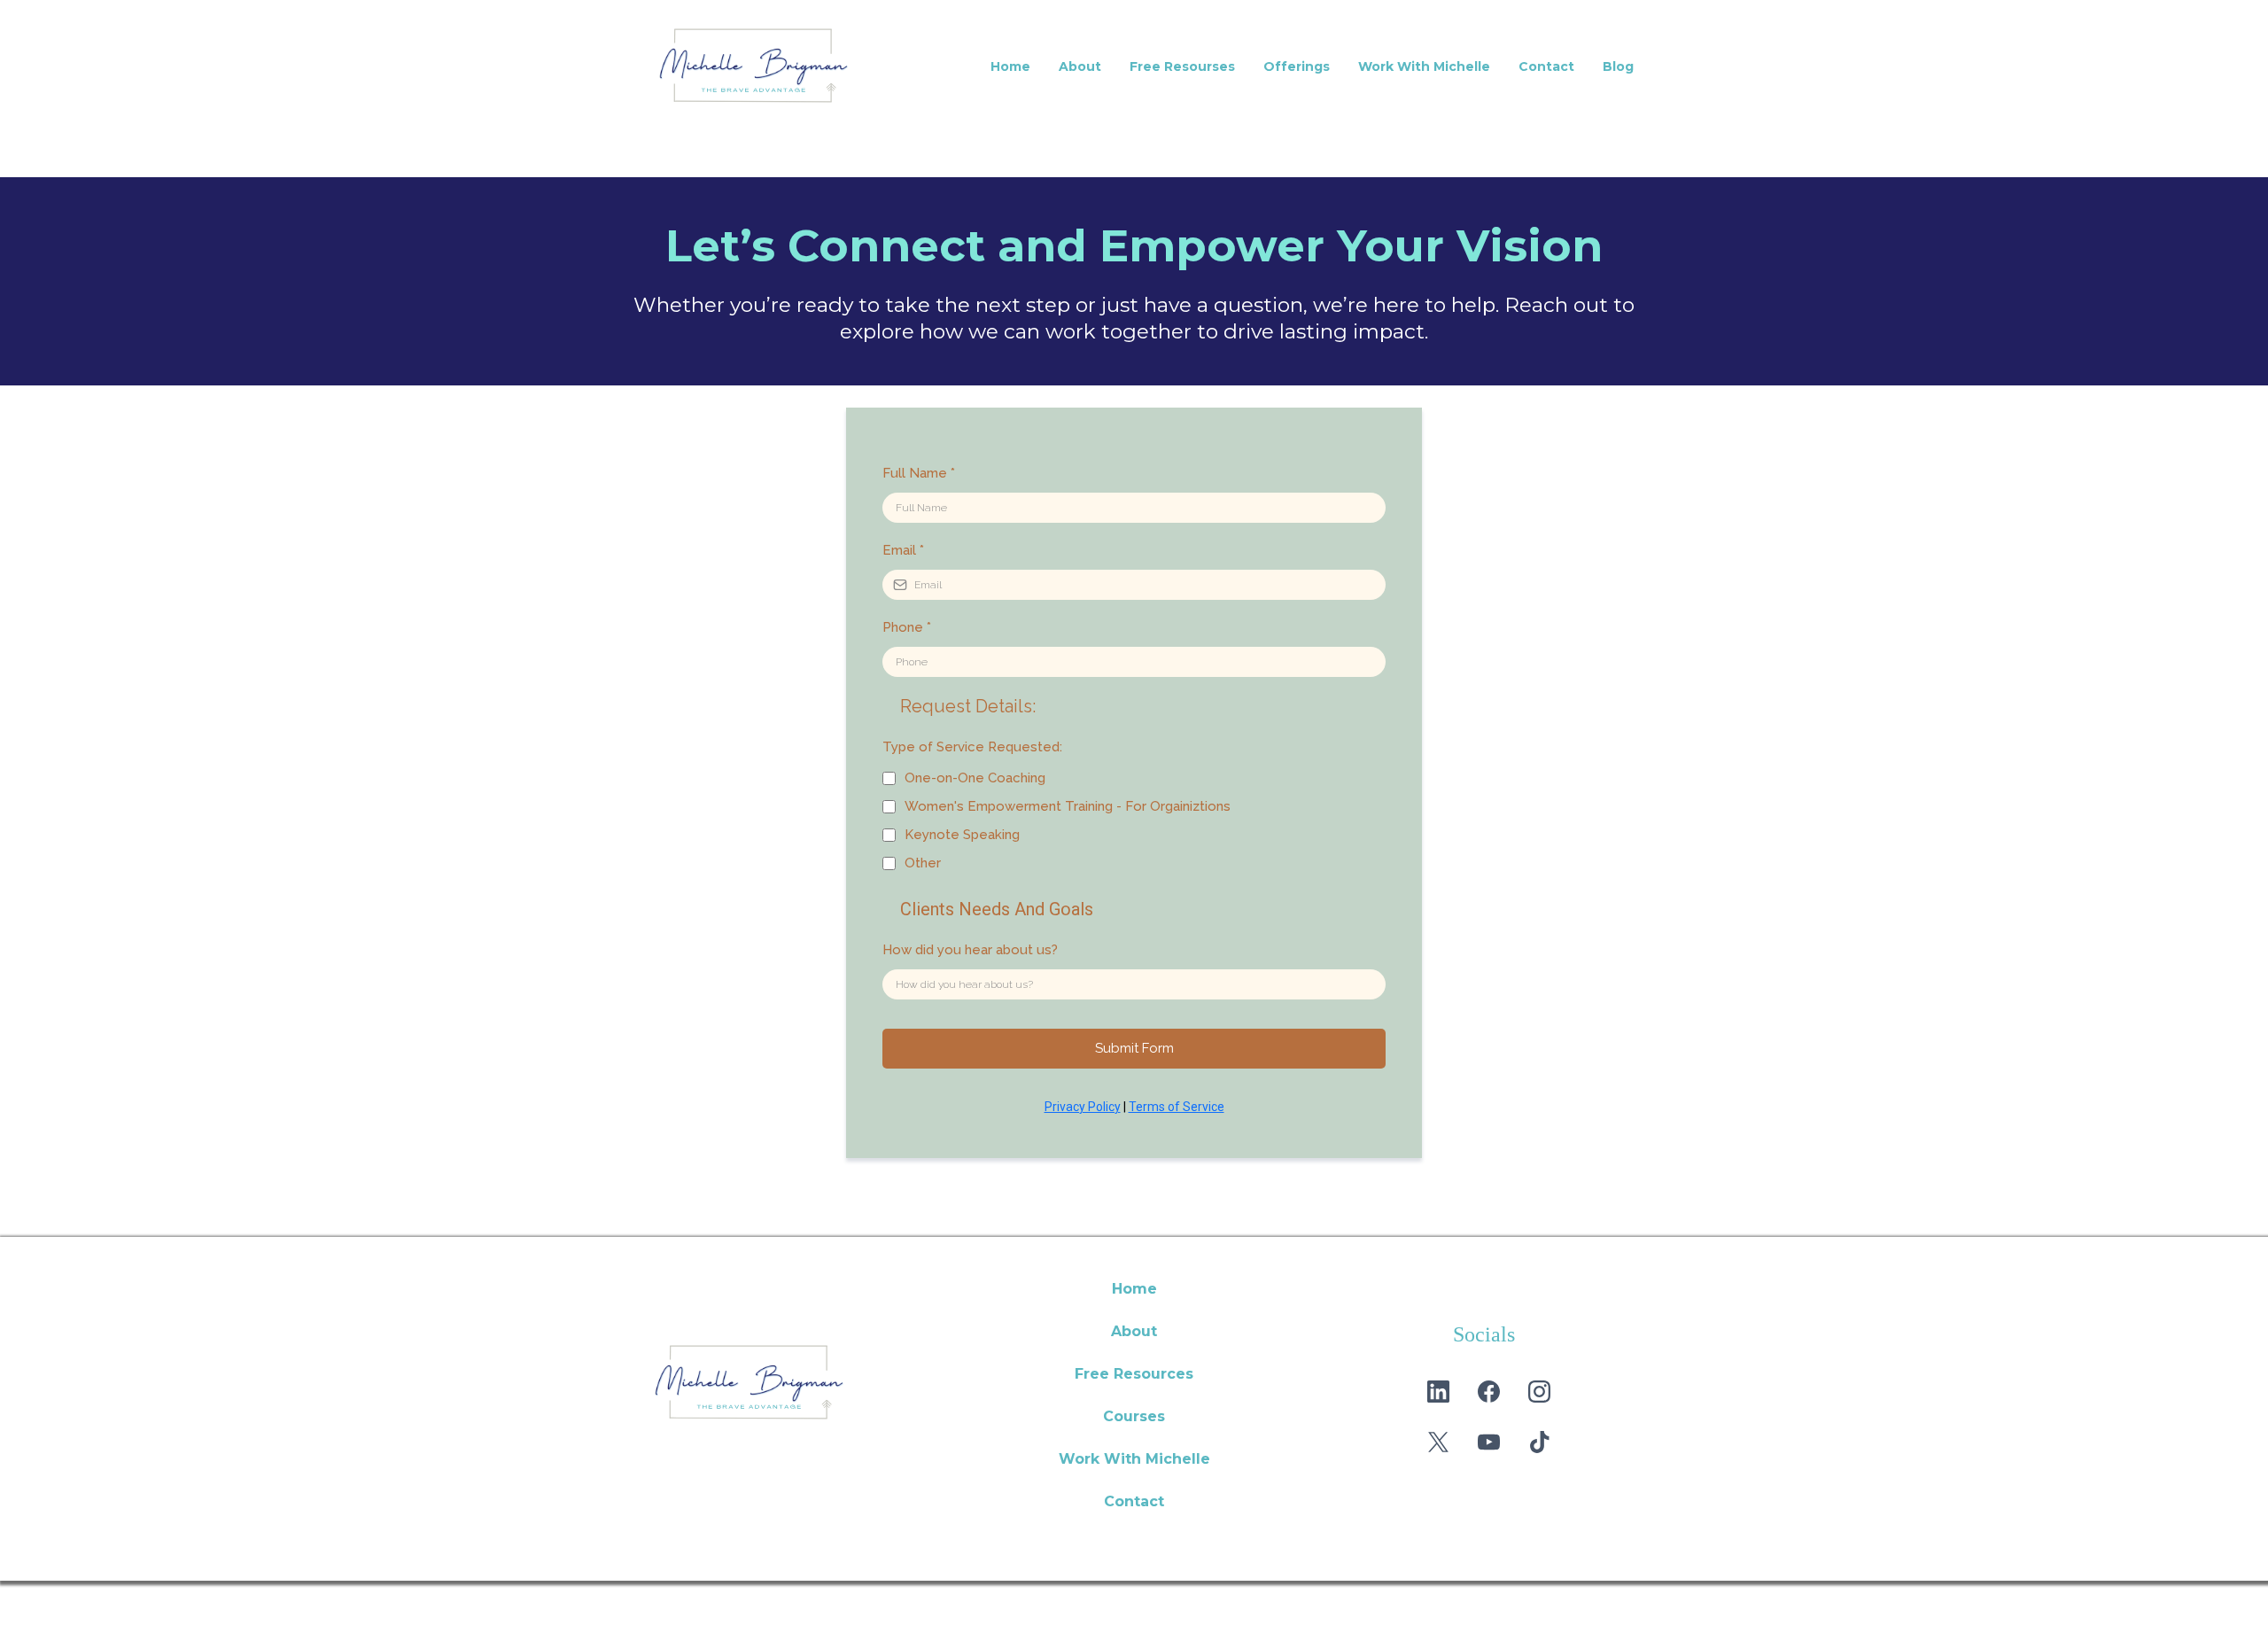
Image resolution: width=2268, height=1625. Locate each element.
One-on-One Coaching (975, 778)
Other (923, 863)
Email (903, 550)
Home (1010, 66)
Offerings (1297, 66)
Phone (907, 627)
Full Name (919, 473)
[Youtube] (1489, 1442)
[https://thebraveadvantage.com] (788, 1383)
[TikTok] (1539, 1442)
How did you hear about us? (970, 950)
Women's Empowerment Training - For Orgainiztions (1068, 806)
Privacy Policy (1083, 1107)
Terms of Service (1177, 1107)
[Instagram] (1539, 1392)
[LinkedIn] (1438, 1392)
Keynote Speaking (962, 835)
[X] (1438, 1442)
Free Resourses (1182, 66)
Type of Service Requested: (972, 747)
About (1080, 66)
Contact (1546, 66)
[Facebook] (1489, 1392)
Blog (1618, 66)
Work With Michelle (1424, 66)
